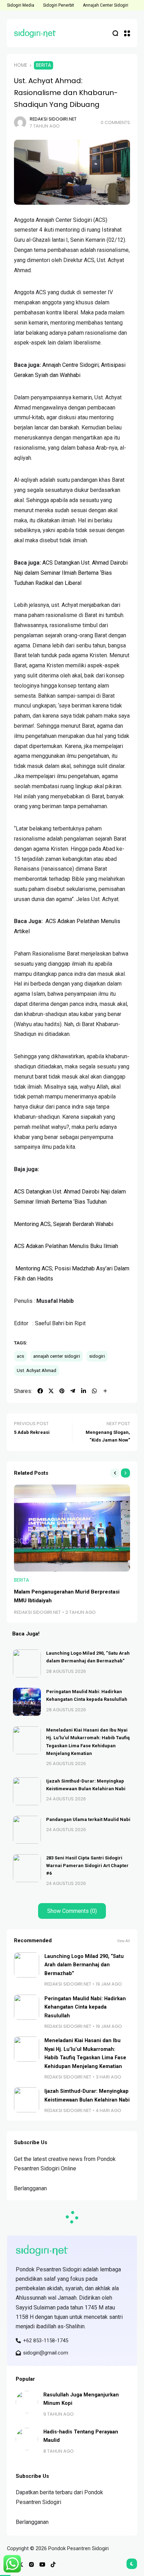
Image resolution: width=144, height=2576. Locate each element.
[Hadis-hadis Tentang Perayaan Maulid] (27, 2439)
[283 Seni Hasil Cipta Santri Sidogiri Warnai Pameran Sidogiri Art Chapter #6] (27, 1868)
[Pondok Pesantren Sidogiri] (35, 33)
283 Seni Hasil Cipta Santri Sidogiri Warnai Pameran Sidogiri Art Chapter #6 (87, 1866)
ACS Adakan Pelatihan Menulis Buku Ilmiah (66, 1246)
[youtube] (42, 2564)
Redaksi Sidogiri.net (53, 119)
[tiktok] (53, 2564)
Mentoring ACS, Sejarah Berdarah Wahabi (64, 1224)
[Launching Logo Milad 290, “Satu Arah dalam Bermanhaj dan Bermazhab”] (27, 1663)
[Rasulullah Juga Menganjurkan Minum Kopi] (27, 2402)
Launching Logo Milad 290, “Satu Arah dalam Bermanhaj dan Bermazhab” (84, 1965)
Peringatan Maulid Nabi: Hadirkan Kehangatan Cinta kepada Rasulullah (85, 2007)
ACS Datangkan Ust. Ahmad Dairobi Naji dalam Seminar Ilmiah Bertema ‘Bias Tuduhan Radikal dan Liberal (71, 573)
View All (124, 1941)
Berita (44, 65)
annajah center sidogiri (57, 1356)
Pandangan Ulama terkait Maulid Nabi (88, 1819)
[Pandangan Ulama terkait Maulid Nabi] (27, 1830)
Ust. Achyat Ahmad (37, 1370)
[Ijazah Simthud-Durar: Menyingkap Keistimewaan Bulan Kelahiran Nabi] (27, 1791)
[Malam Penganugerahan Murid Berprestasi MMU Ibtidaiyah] (72, 1528)
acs (20, 1356)
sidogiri (97, 1356)
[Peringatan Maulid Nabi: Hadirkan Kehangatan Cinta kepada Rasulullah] (27, 1702)
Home (21, 65)
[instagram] (31, 2564)
